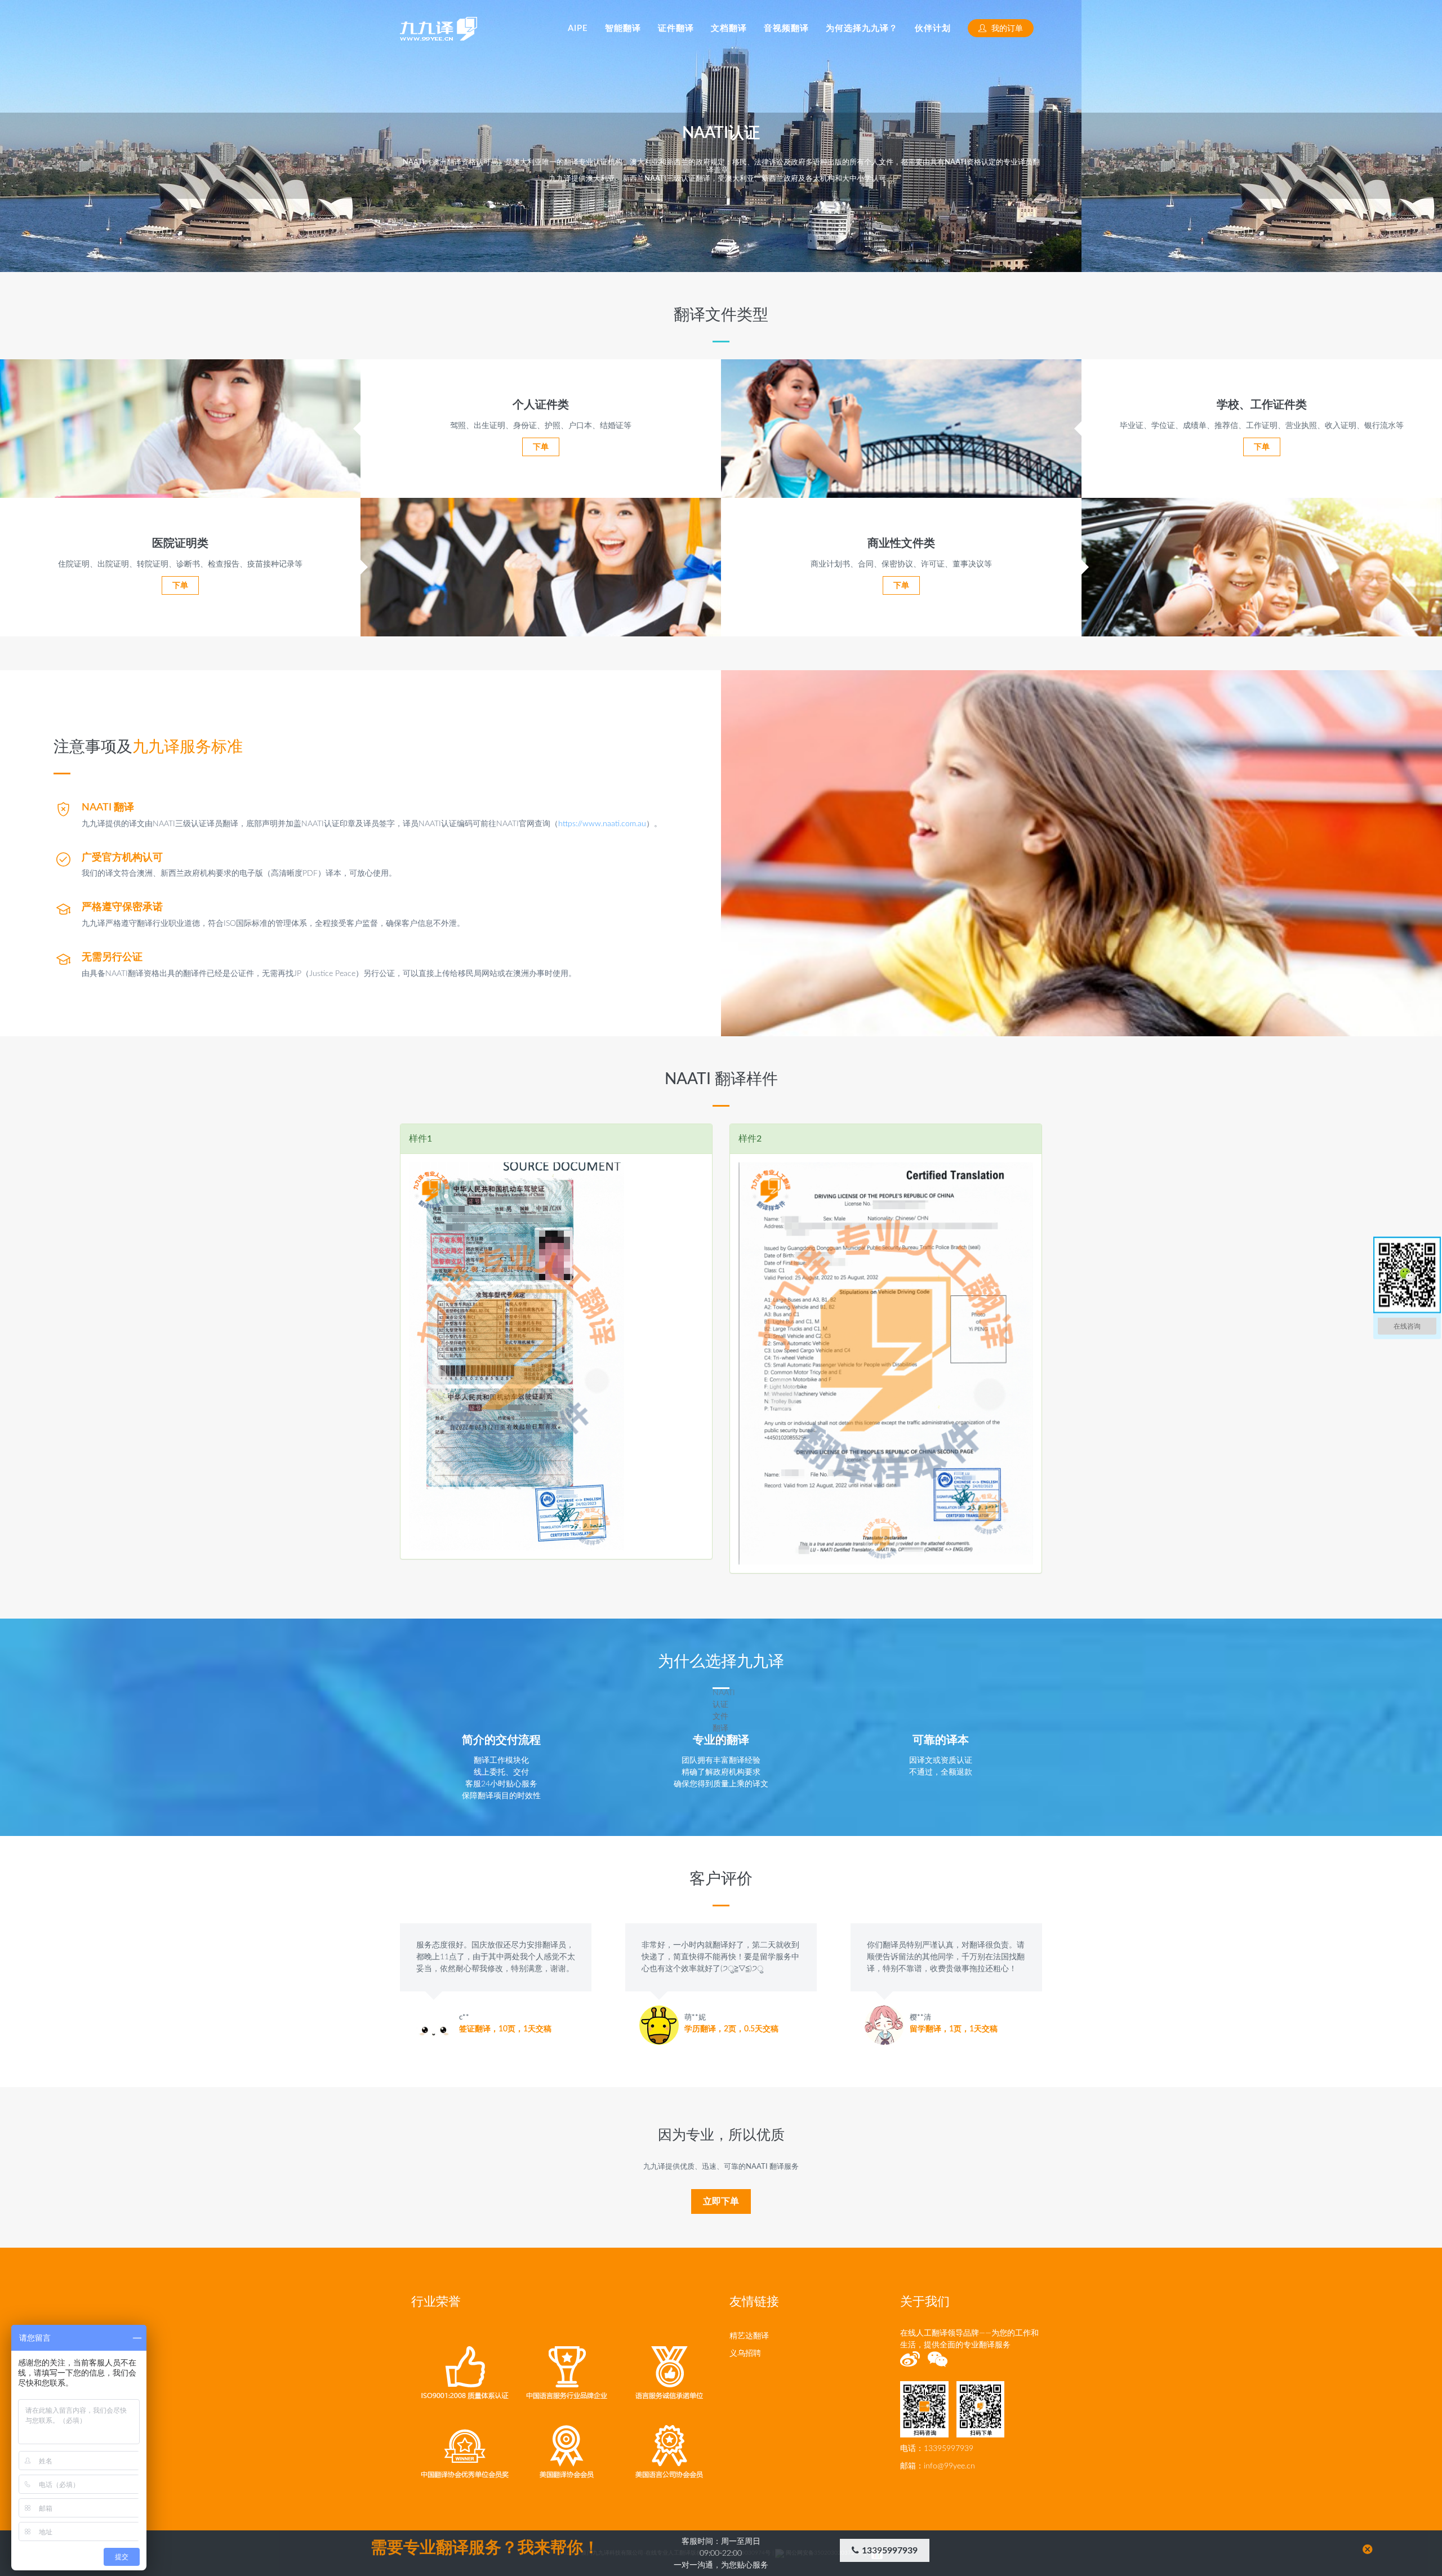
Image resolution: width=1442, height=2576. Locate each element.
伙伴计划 (933, 28)
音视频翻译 (786, 28)
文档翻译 (729, 28)
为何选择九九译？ (862, 28)
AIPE (578, 28)
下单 (541, 447)
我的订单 (1006, 29)
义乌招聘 (745, 2354)
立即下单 (721, 2201)
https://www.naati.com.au (602, 824)
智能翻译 (623, 28)
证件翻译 (676, 28)
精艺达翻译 (749, 2336)
